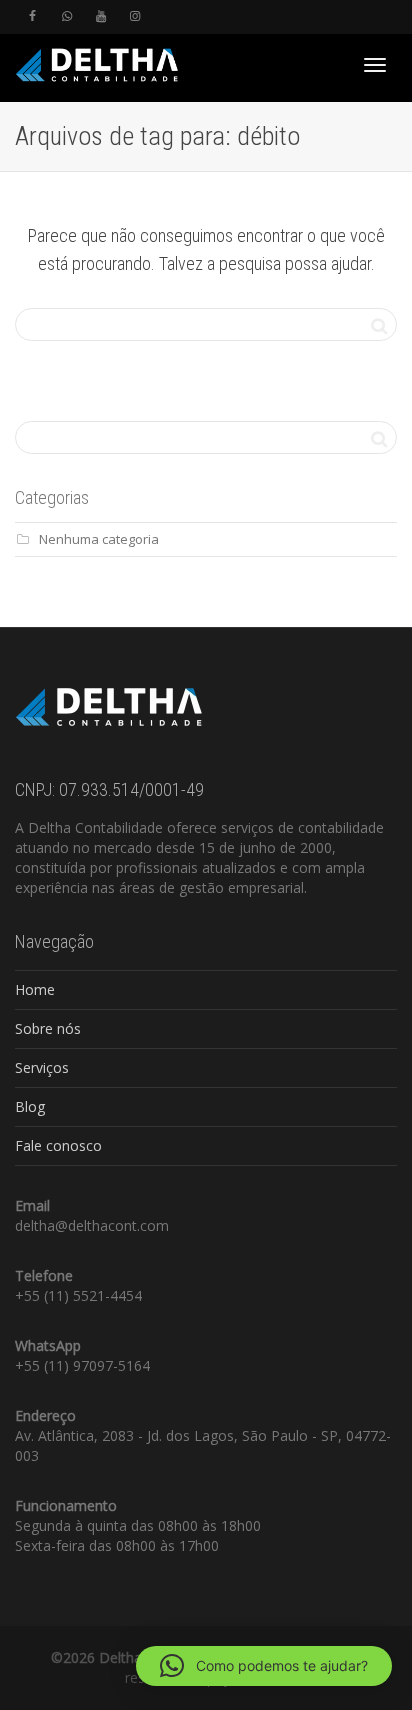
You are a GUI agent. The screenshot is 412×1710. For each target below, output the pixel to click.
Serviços (42, 1067)
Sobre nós (48, 1028)
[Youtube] (100, 16)
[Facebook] (32, 16)
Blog (30, 1106)
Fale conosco (58, 1145)
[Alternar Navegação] (375, 65)
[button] (264, 1666)
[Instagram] (134, 16)
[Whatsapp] (66, 16)
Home (35, 989)
